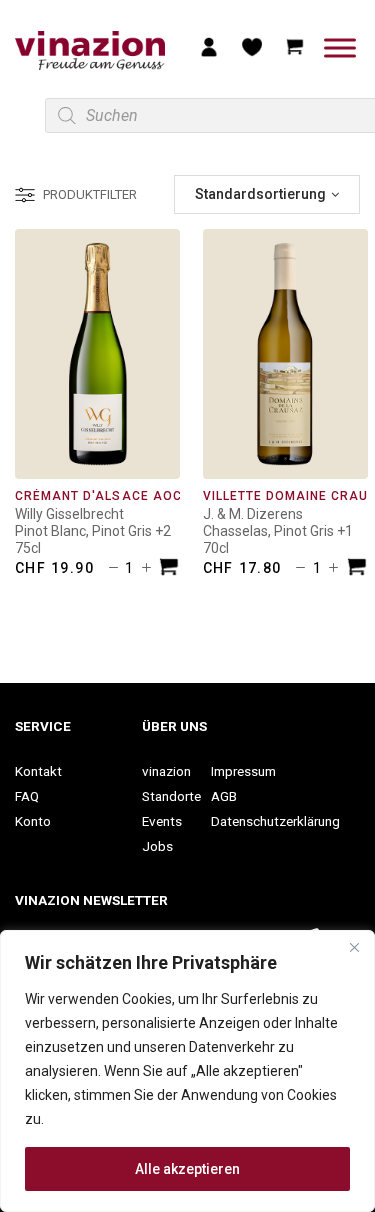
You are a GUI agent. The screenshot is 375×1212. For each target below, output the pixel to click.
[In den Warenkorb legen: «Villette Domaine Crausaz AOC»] (357, 569)
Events (162, 821)
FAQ (27, 796)
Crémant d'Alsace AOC (98, 496)
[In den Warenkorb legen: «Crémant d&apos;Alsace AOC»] (169, 569)
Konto (33, 821)
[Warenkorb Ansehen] (295, 46)
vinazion (166, 771)
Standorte (171, 796)
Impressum (243, 771)
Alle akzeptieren (187, 1169)
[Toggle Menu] (340, 47)
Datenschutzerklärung (275, 821)
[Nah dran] (354, 947)
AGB (224, 796)
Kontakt (38, 771)
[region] (187, 1071)
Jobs (157, 846)
